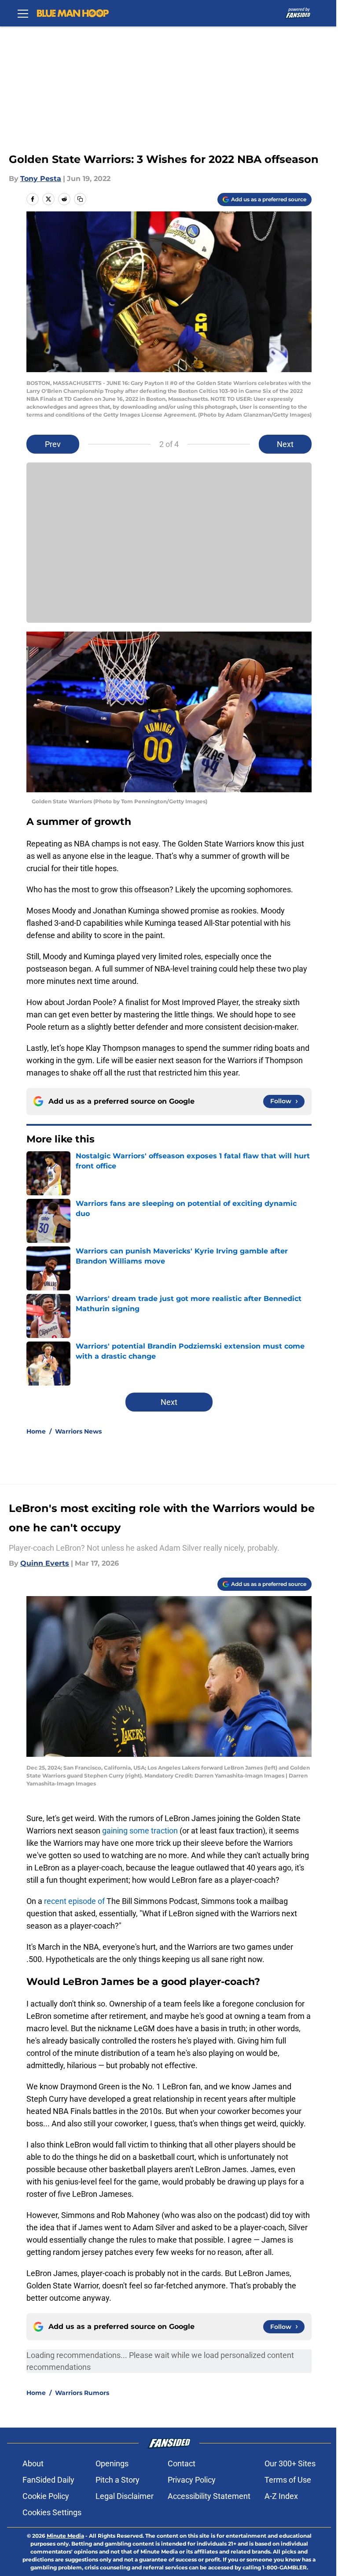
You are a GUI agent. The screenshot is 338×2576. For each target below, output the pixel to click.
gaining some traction (140, 1831)
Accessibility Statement (209, 2496)
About (33, 2463)
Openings (112, 2463)
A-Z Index (281, 2496)
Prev (53, 444)
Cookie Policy (46, 2496)
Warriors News (78, 1431)
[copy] (80, 199)
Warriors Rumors (82, 2393)
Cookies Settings (52, 2512)
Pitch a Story (118, 2480)
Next (285, 444)
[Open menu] (23, 13)
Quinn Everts (45, 1563)
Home (36, 1431)
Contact (182, 2463)
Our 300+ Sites (290, 2463)
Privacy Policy (192, 2480)
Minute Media (65, 2536)
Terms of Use (288, 2480)
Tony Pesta (41, 179)
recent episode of (74, 1901)
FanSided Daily (48, 2480)
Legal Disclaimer (125, 2496)
